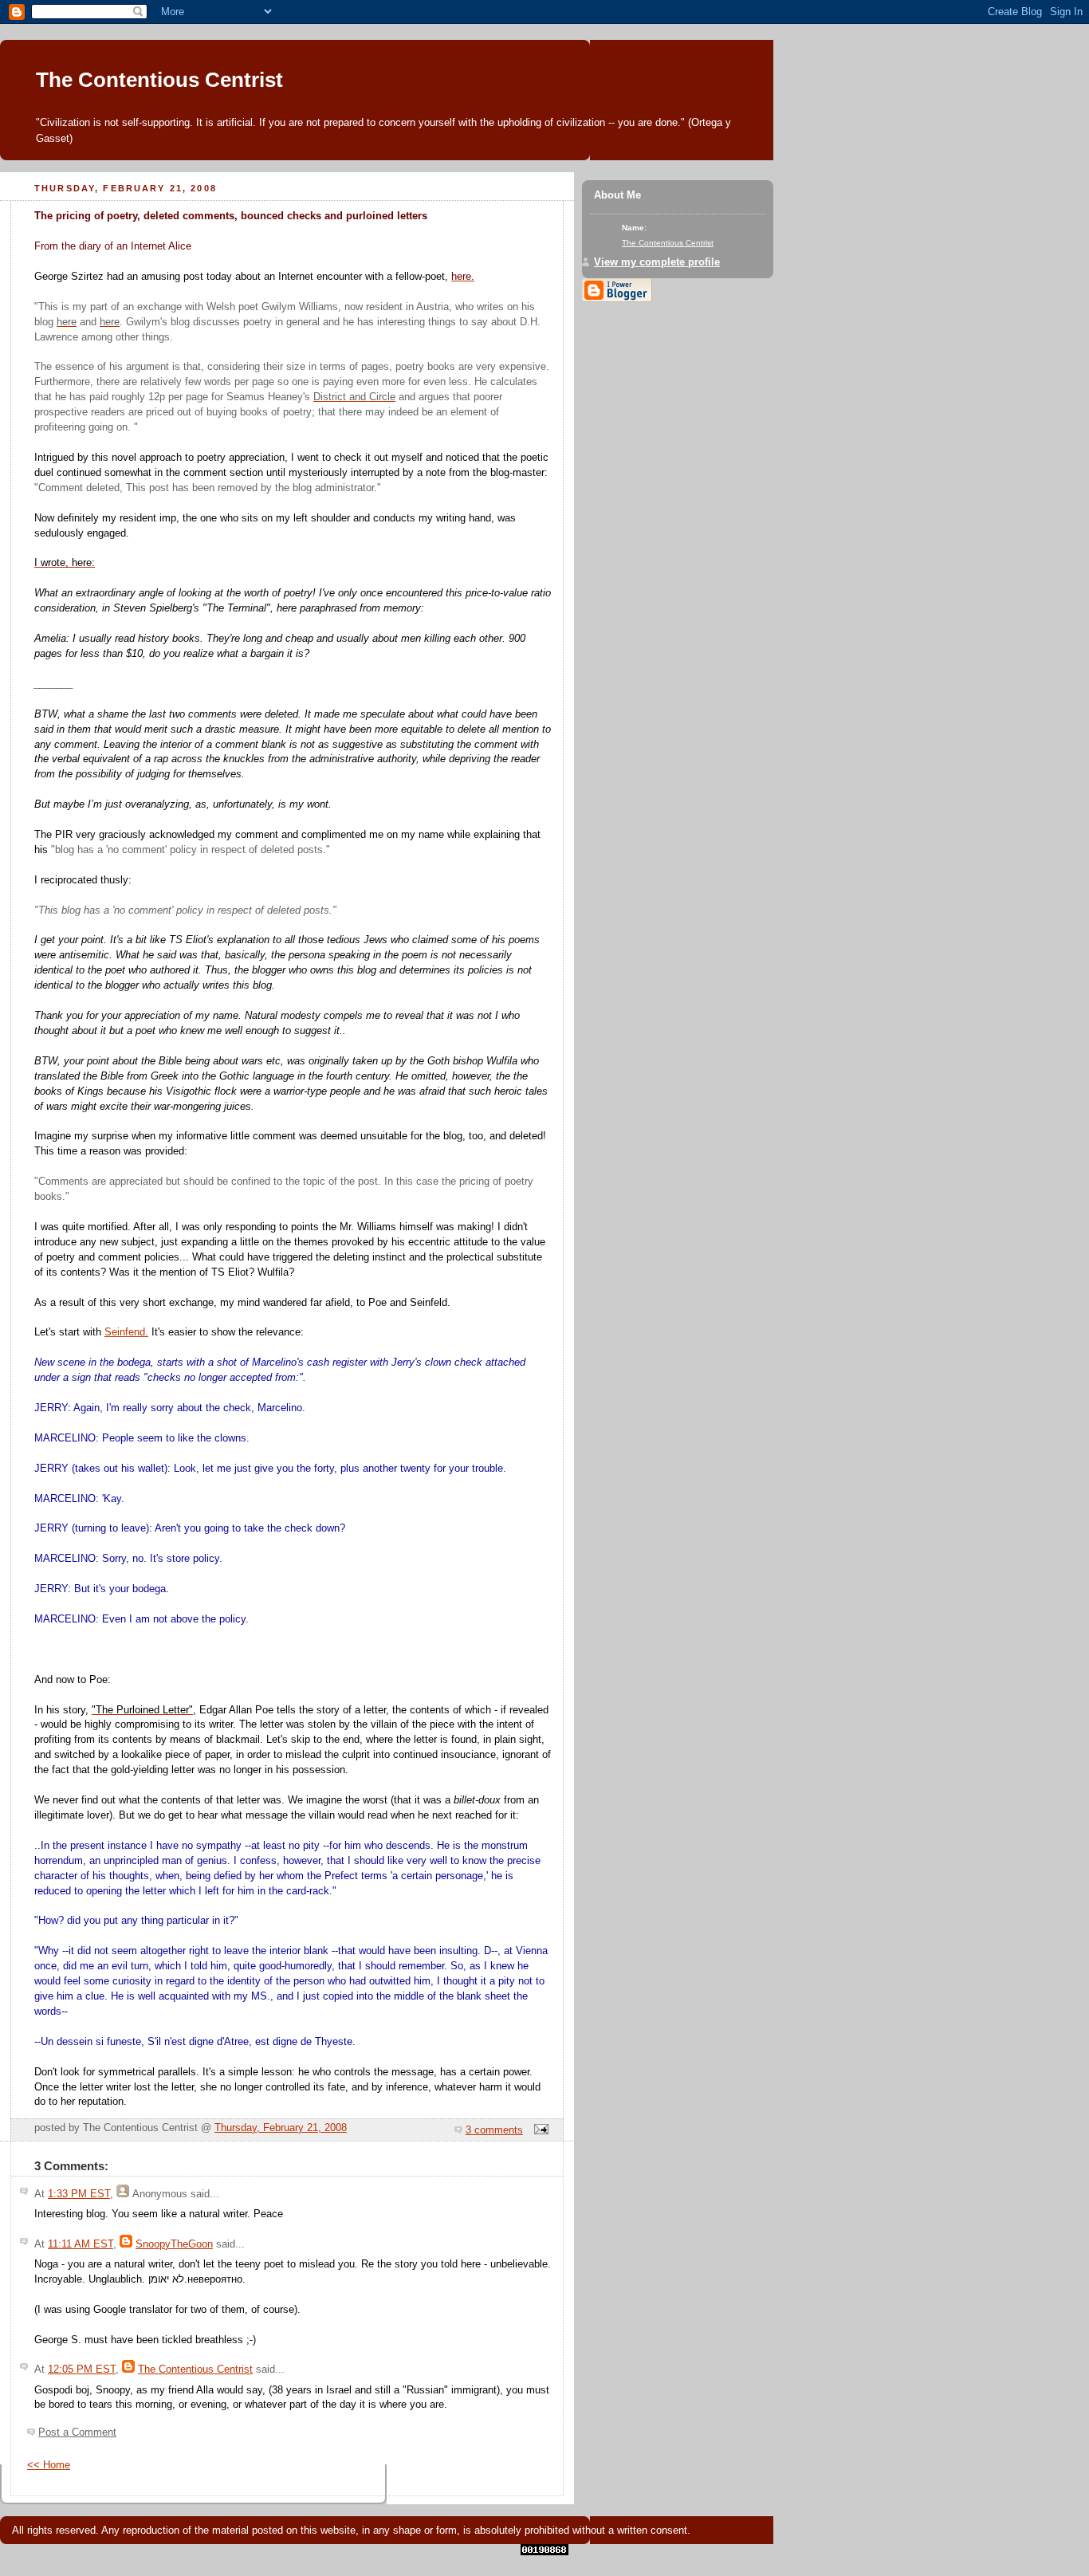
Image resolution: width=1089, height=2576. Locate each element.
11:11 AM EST (81, 2244)
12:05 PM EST (82, 2370)
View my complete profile (657, 262)
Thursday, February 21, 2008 (281, 2128)
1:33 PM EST (79, 2194)
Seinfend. (126, 1332)
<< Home (49, 2465)
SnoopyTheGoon (174, 2244)
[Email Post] (539, 2130)
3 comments (494, 2130)
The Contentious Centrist (159, 80)
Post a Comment (77, 2432)
